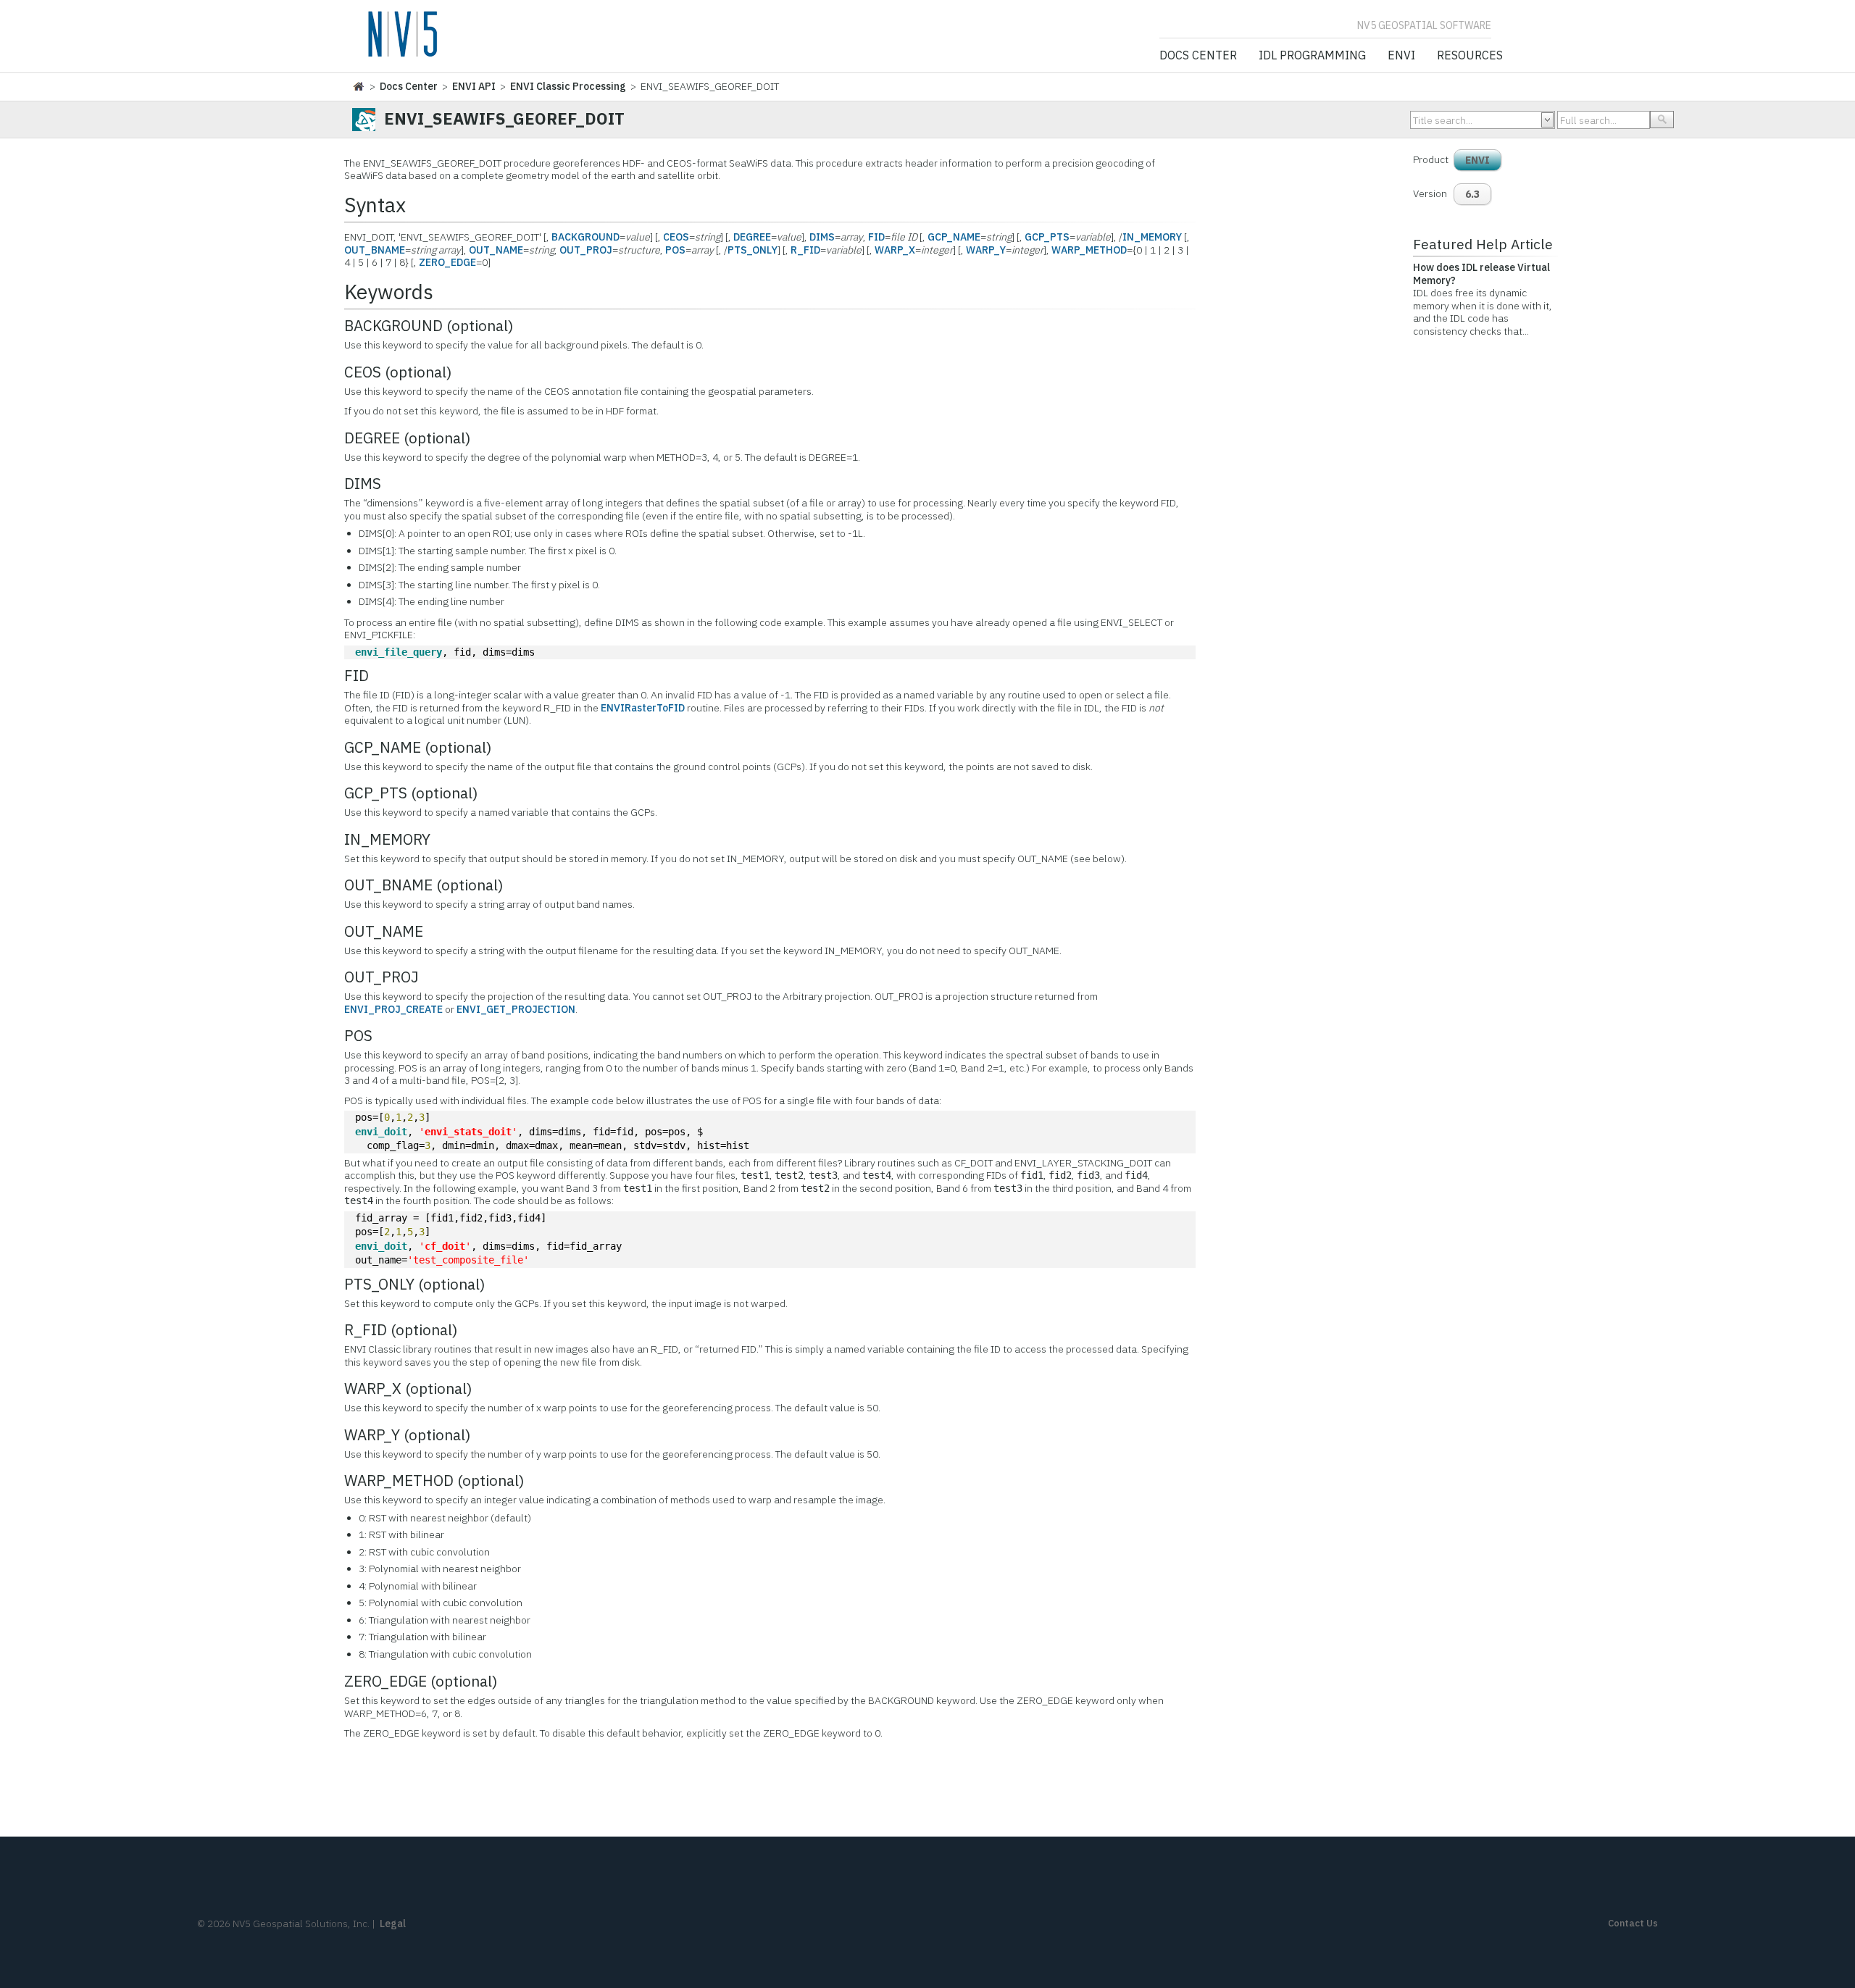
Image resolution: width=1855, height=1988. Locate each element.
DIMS (822, 237)
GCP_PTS (1047, 237)
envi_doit (381, 1132)
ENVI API (474, 86)
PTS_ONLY (753, 250)
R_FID (805, 250)
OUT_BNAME (375, 250)
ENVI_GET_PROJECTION (516, 1009)
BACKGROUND (585, 237)
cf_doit (445, 1246)
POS (675, 250)
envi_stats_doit (468, 1132)
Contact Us (1633, 1923)
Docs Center (1198, 56)
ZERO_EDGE (447, 262)
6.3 (1472, 194)
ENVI (1401, 56)
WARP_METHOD (1089, 250)
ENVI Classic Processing (568, 86)
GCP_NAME (954, 237)
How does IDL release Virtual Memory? (1481, 274)
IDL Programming (1312, 56)
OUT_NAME (496, 250)
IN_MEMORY (1152, 237)
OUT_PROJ (586, 250)
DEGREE (752, 237)
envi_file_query (399, 652)
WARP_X (895, 250)
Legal (393, 1924)
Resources (1470, 56)
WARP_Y (986, 250)
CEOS (676, 237)
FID (876, 237)
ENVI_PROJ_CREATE (393, 1009)
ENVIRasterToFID (643, 708)
